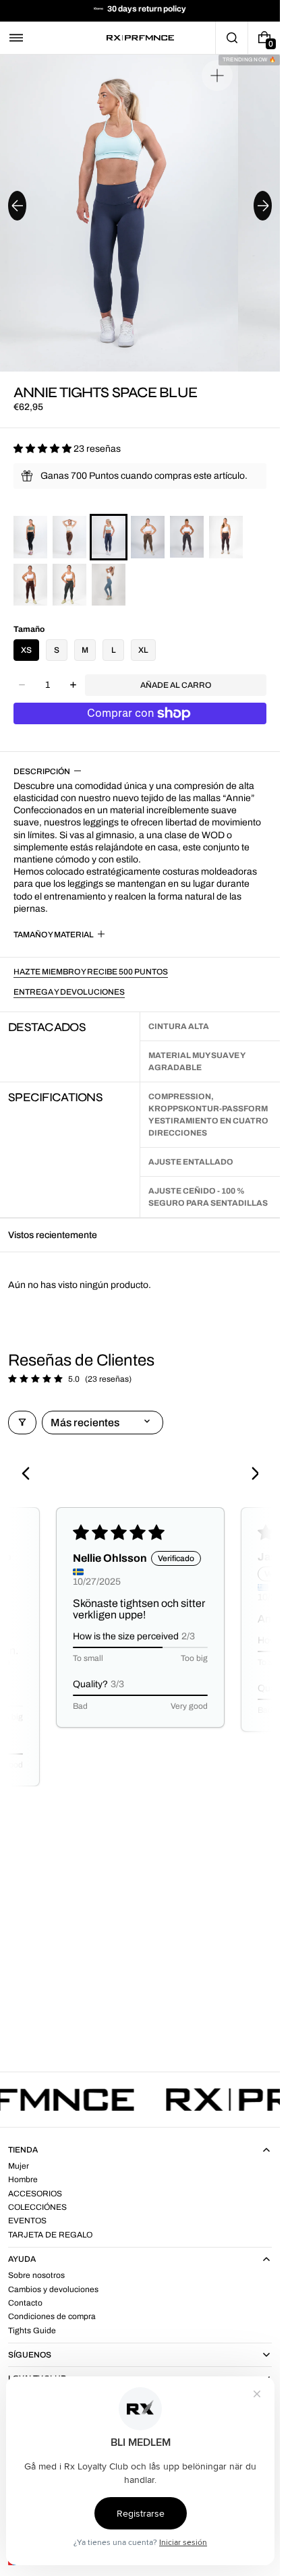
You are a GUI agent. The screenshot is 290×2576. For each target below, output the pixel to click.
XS (26, 650)
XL (143, 650)
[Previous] (30, 1475)
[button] (16, 38)
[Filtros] (22, 1423)
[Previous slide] (17, 206)
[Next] (250, 1475)
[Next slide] (263, 206)
